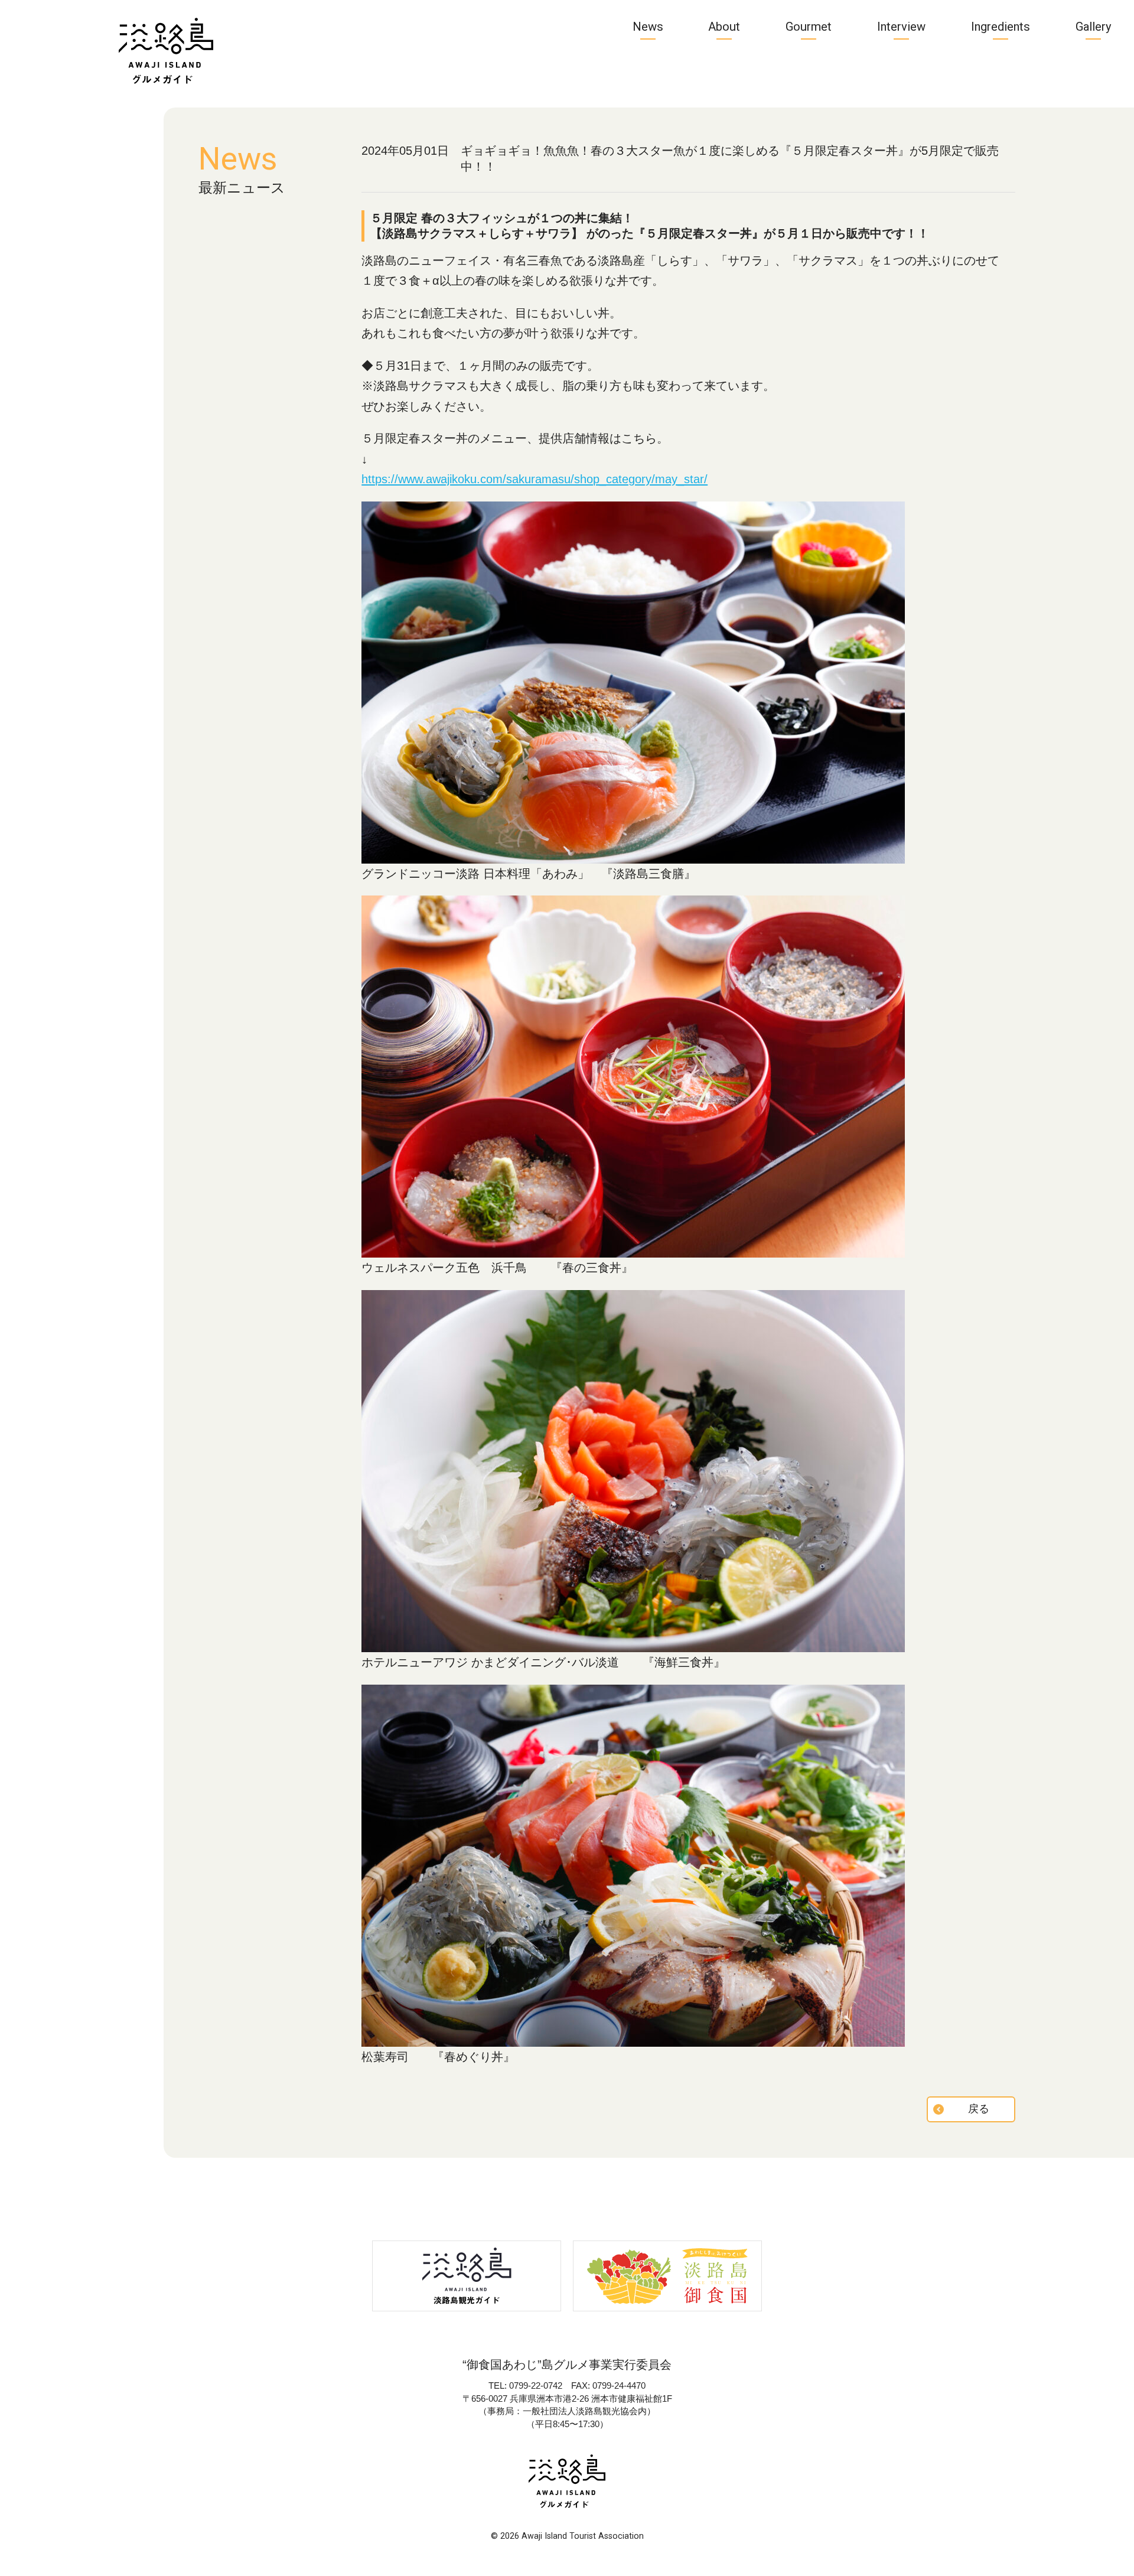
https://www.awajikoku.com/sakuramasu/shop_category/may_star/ (535, 479)
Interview (901, 27)
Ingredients (1001, 27)
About (724, 27)
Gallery (1094, 27)
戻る (979, 2109)
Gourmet (809, 27)
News (648, 27)
